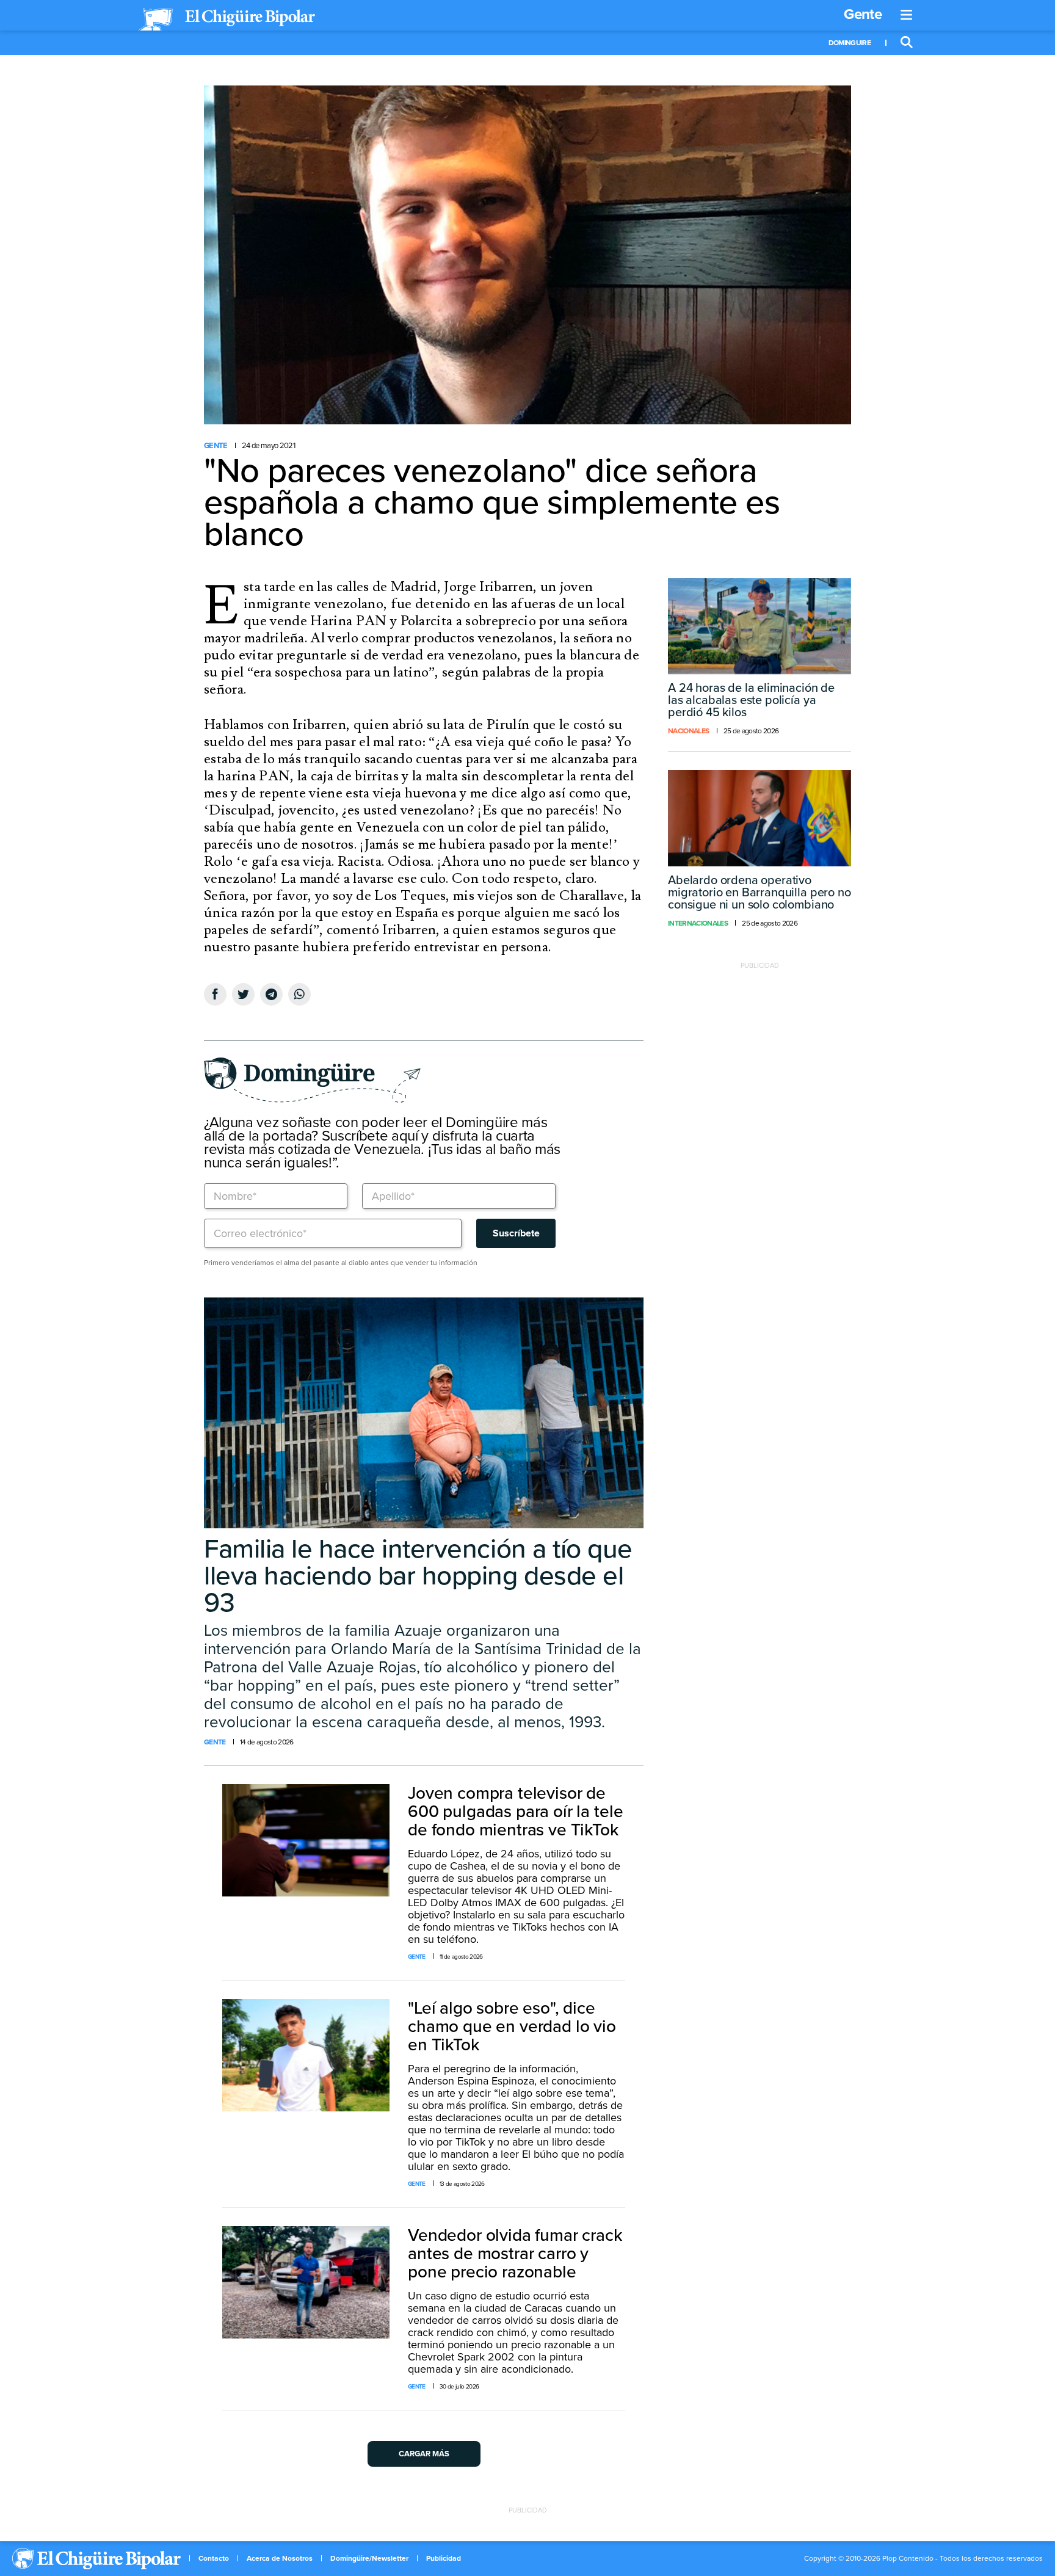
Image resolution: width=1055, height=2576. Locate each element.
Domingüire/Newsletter (369, 2558)
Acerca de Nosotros (280, 2558)
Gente (863, 14)
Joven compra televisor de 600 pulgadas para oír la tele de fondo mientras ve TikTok (515, 1812)
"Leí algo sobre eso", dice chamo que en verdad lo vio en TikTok (512, 2026)
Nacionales (688, 731)
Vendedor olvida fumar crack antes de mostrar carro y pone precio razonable (515, 2254)
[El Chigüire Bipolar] (227, 20)
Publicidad (444, 2558)
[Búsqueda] (907, 43)
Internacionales (698, 923)
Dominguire (850, 43)
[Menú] (907, 15)
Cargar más (424, 2454)
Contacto (214, 2558)
